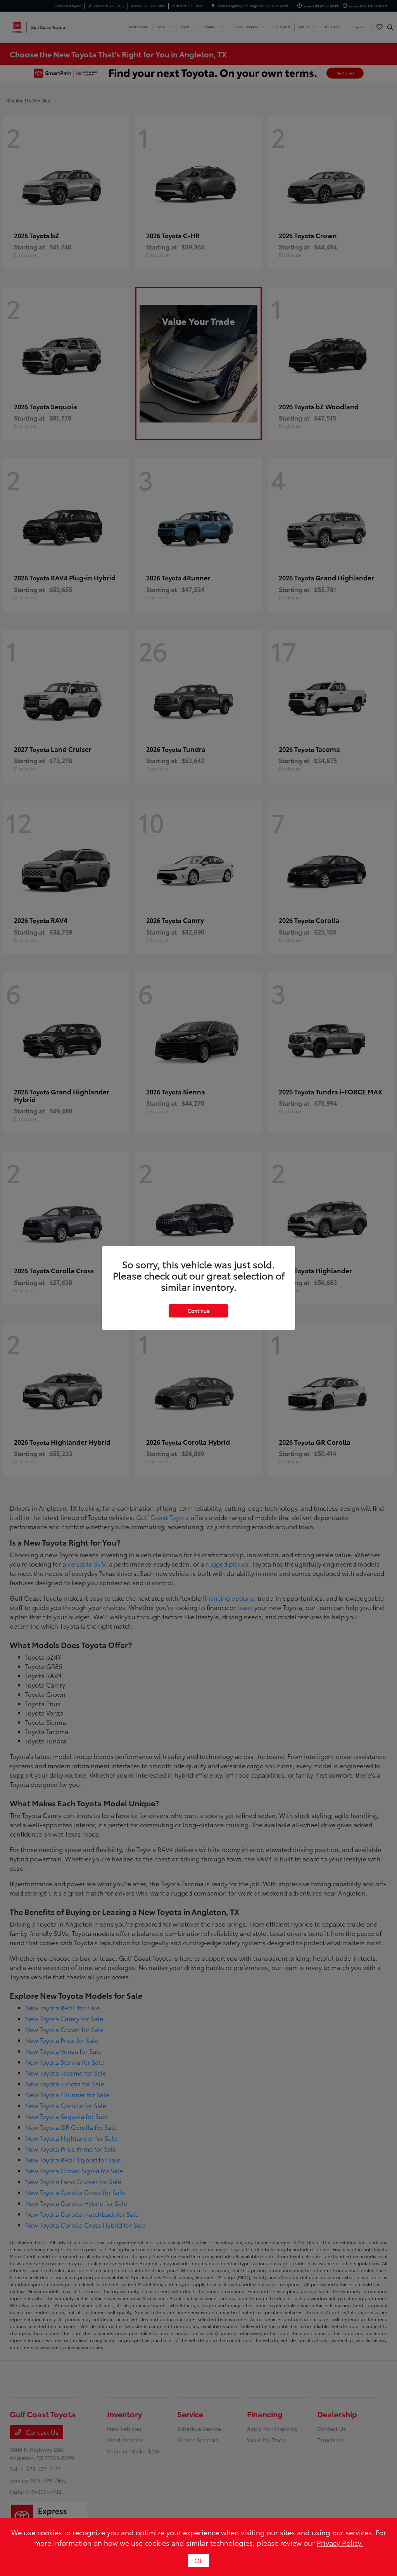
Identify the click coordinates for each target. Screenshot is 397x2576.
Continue (198, 1311)
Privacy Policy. (340, 2543)
